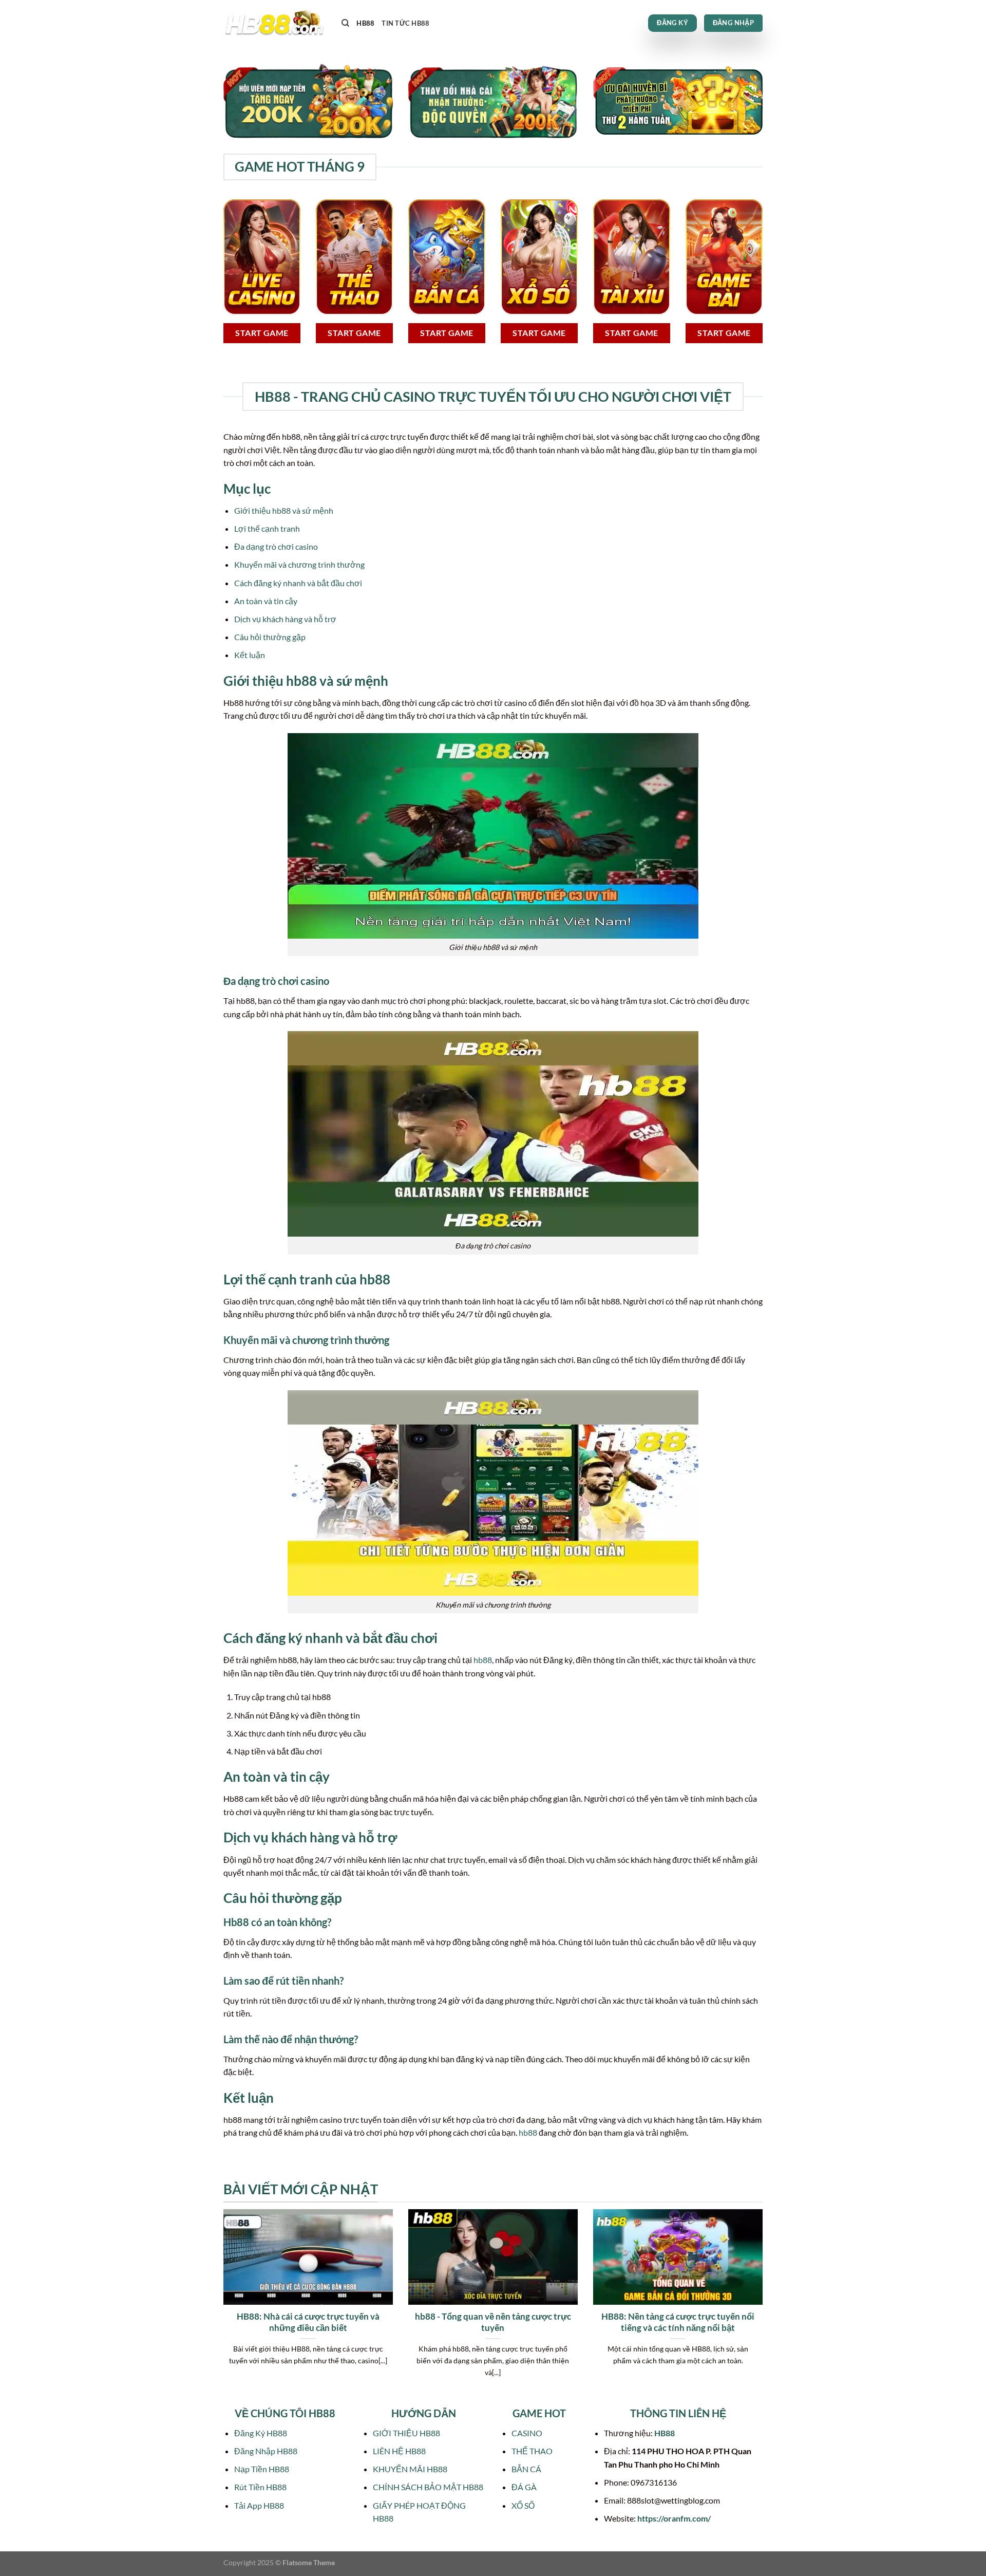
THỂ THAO (532, 2451)
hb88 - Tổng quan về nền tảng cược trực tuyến (493, 2322)
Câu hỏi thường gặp (270, 637)
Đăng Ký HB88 (261, 2433)
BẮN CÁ (526, 2469)
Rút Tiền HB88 (260, 2487)
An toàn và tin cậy (266, 601)
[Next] (765, 2306)
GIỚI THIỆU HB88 (406, 2433)
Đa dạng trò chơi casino (276, 546)
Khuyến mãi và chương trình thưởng (299, 564)
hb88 (483, 1660)
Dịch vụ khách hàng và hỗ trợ (285, 619)
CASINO (527, 2433)
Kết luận (250, 655)
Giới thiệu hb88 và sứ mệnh (284, 510)
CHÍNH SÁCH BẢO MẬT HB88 (428, 2487)
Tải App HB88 (259, 2505)
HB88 (365, 23)
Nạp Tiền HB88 (262, 2469)
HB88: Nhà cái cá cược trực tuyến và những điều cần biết (308, 2322)
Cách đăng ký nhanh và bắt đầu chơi (298, 583)
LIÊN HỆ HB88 (399, 2451)
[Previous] (221, 2306)
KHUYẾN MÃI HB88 (410, 2469)
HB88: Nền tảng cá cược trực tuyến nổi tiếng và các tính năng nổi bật (678, 2322)
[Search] (345, 23)
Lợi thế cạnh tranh (267, 528)
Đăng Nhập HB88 (266, 2451)
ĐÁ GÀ (524, 2487)
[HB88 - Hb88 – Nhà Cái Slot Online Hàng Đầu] (275, 23)
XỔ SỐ (523, 2505)
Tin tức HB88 (405, 23)
